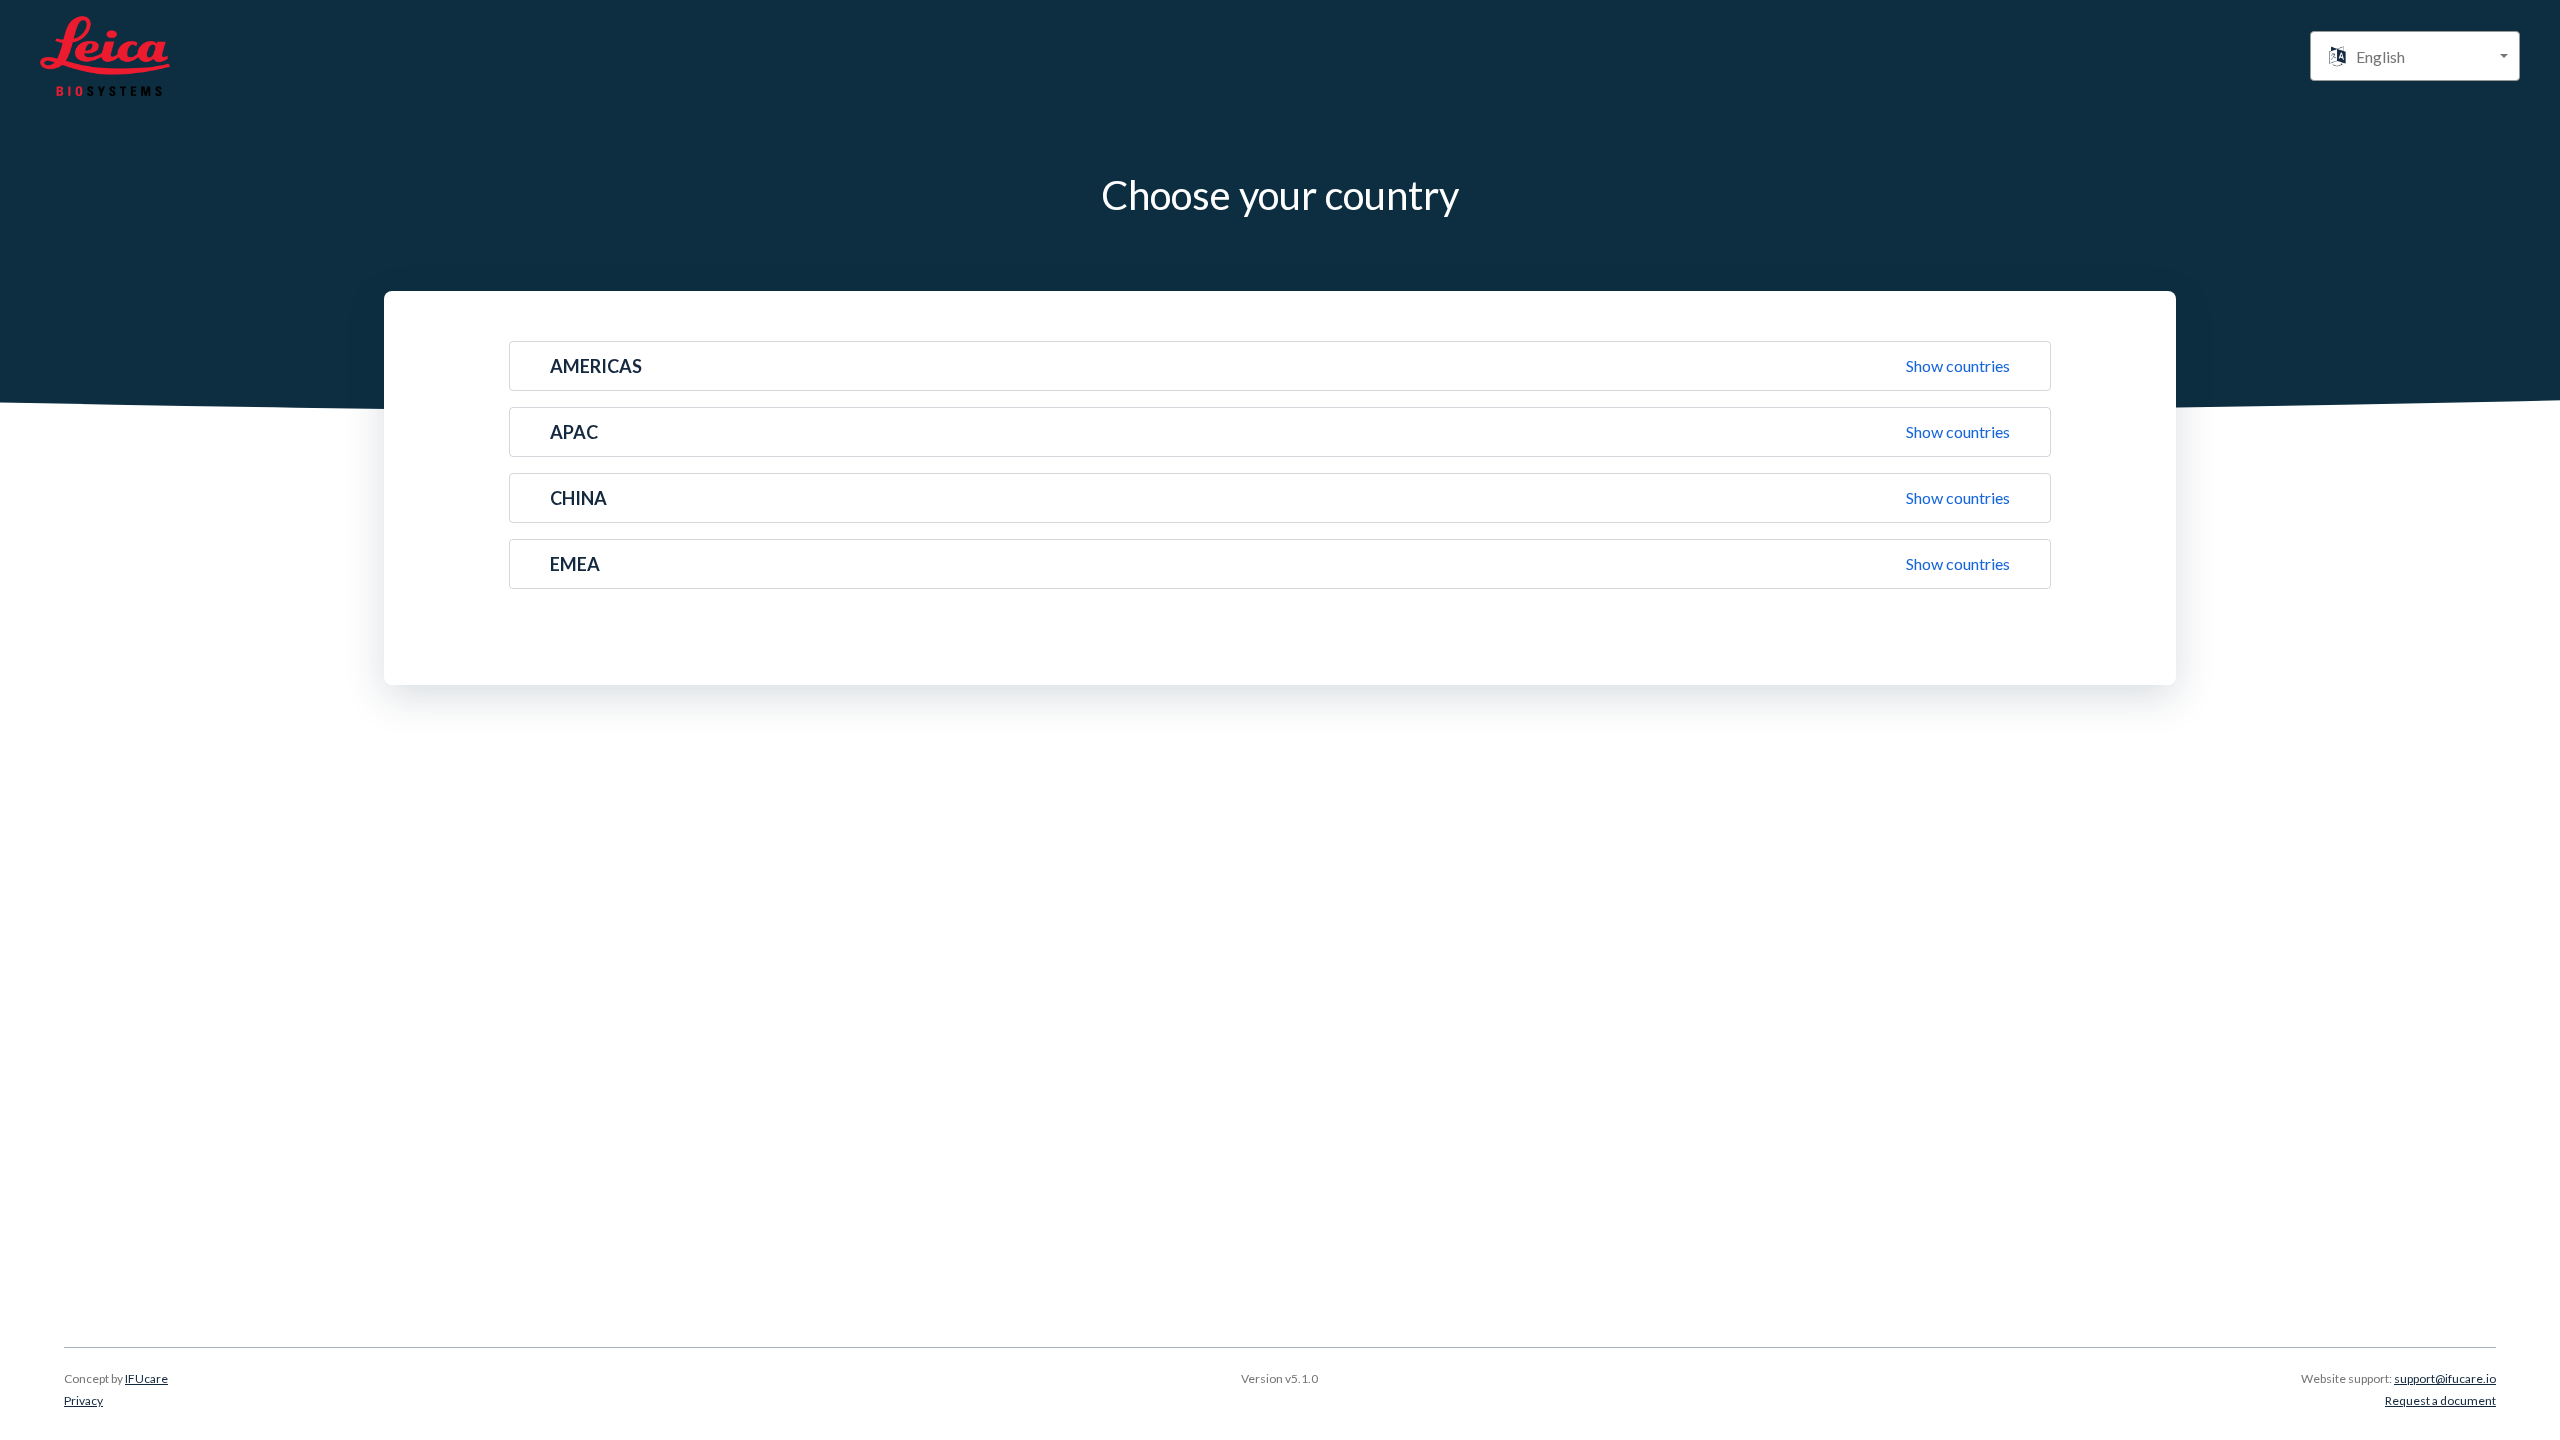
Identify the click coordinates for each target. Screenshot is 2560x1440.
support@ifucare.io (2445, 1378)
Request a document (2440, 1400)
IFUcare (146, 1378)
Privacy (83, 1400)
